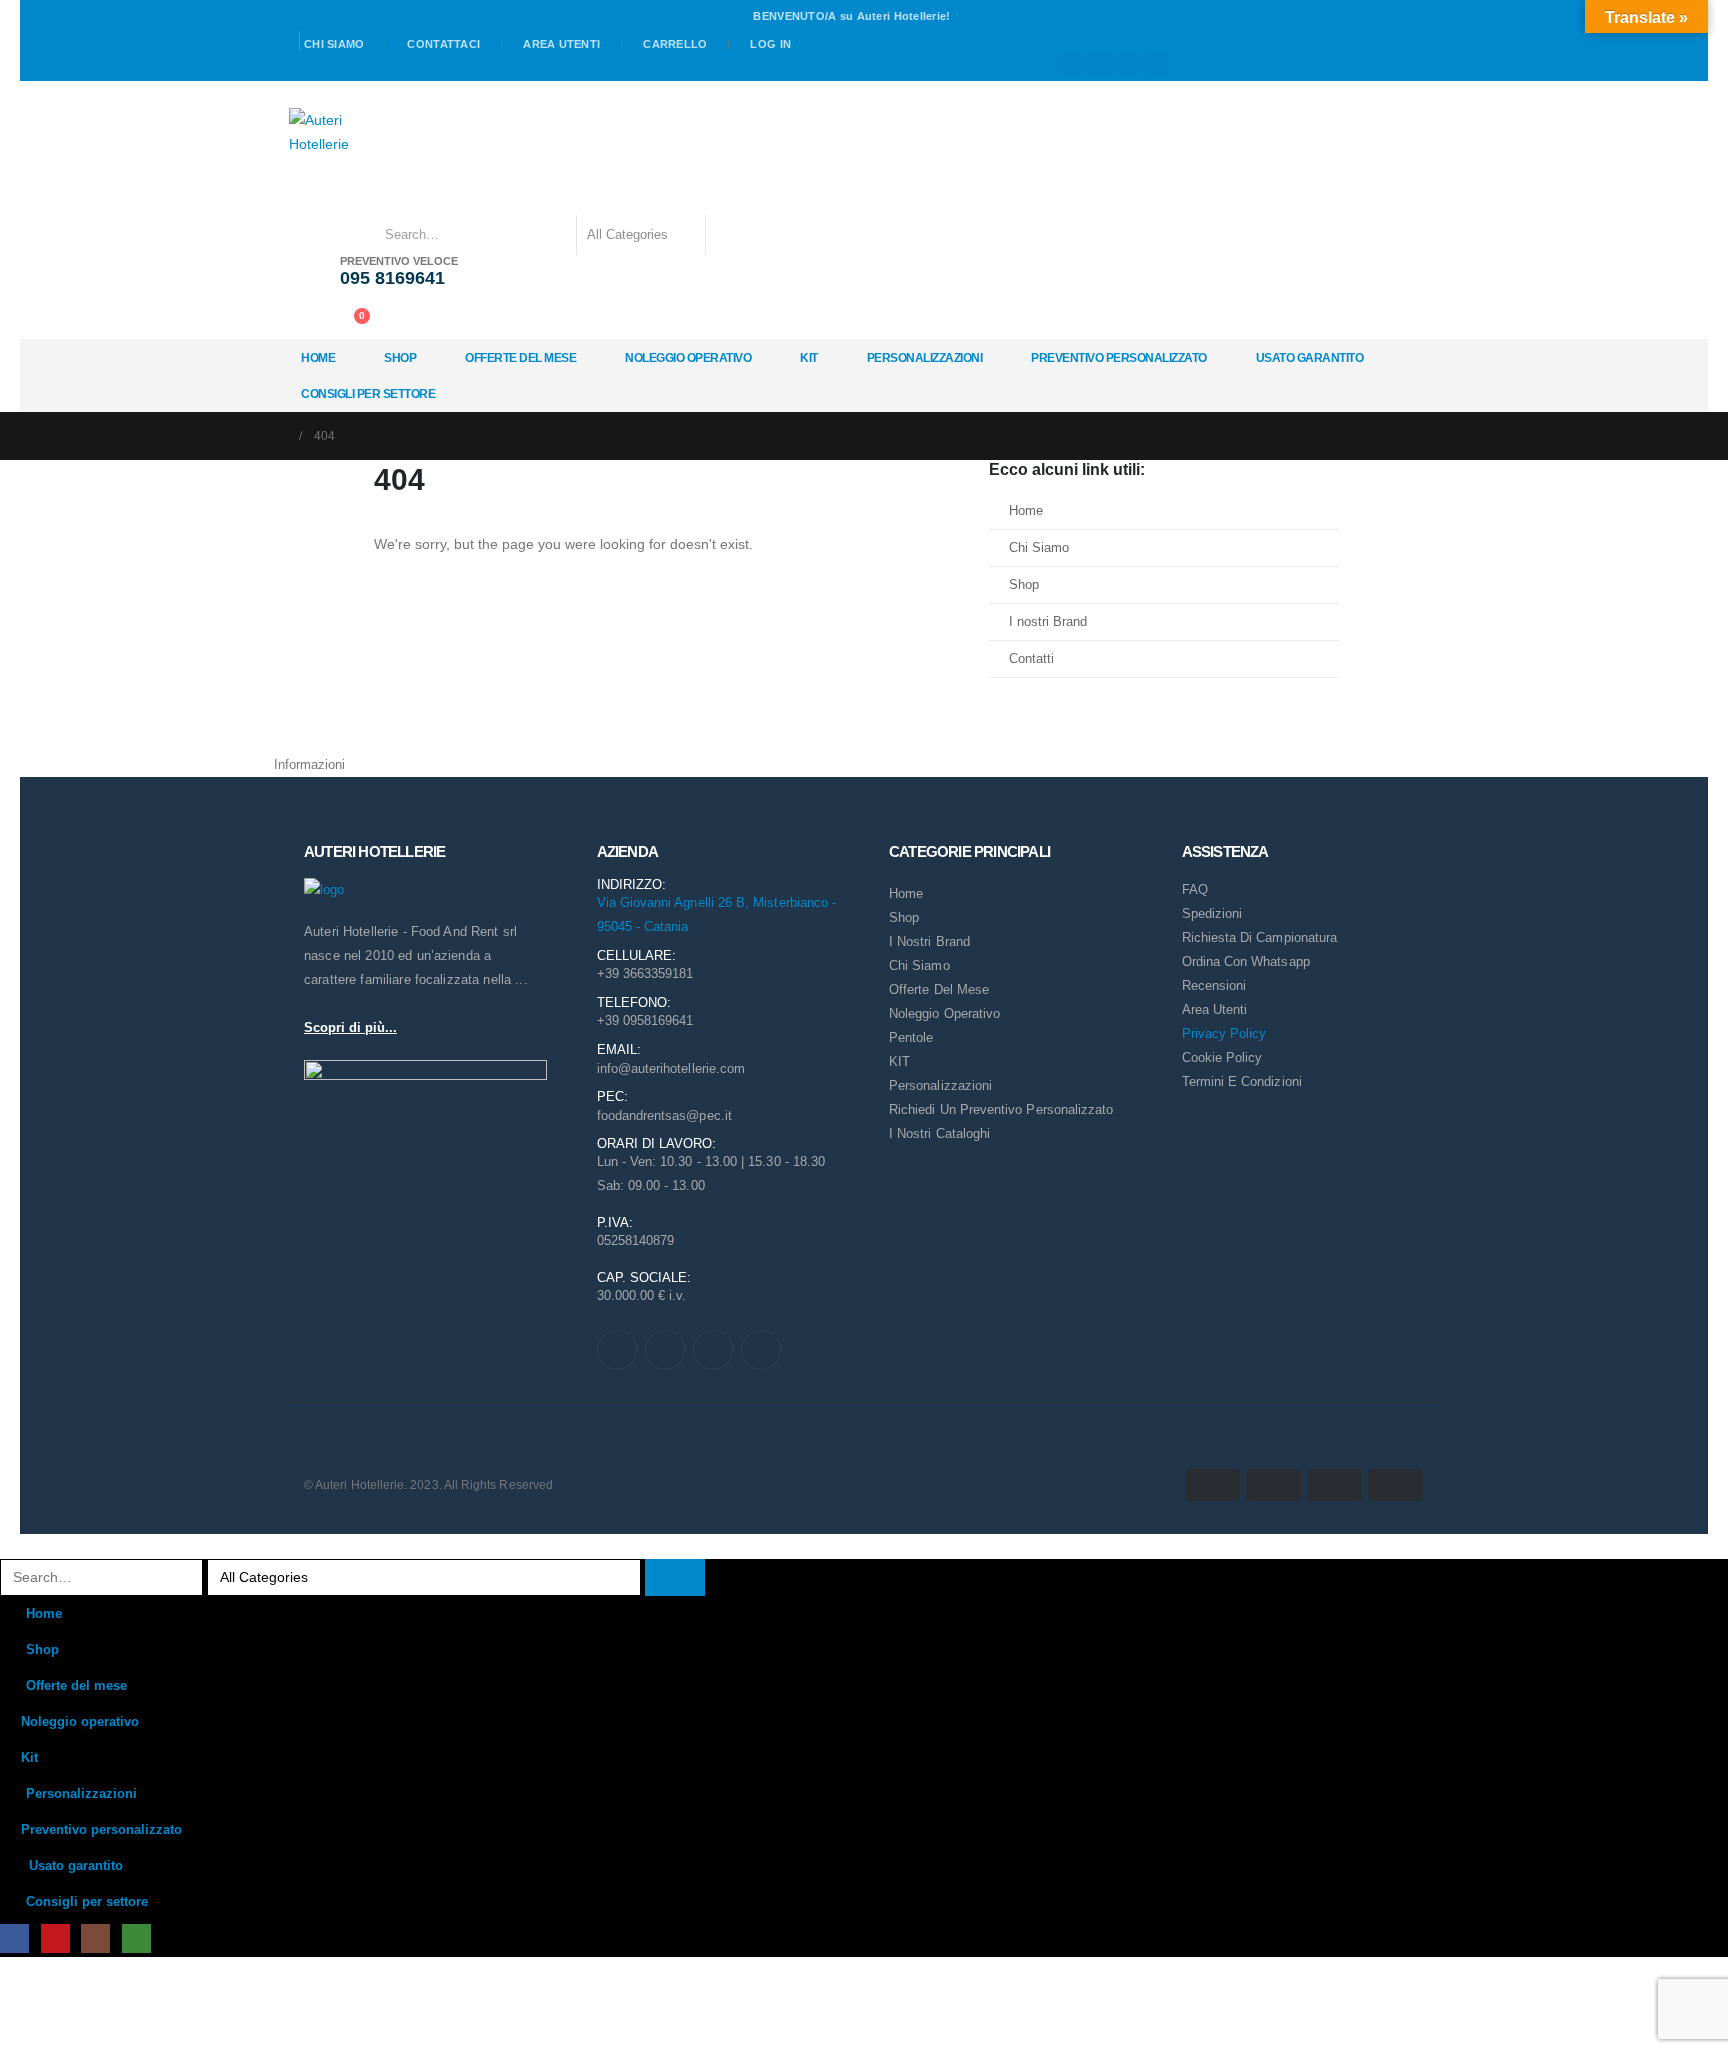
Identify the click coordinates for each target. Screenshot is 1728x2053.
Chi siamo (334, 44)
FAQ (1195, 889)
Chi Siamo (1039, 548)
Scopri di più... (350, 1027)
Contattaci (443, 44)
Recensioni (1214, 985)
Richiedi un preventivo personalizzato (1001, 1109)
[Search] (734, 235)
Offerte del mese (520, 358)
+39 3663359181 (645, 973)
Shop (400, 358)
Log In (770, 44)
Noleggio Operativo (944, 1013)
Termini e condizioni (1242, 1081)
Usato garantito (1310, 358)
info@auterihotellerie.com (671, 1068)
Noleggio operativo (688, 358)
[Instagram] (1129, 65)
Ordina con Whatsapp (1246, 961)
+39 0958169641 (645, 1020)
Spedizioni (1212, 913)
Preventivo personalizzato (1119, 358)
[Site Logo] (322, 132)
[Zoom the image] (324, 890)
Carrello (675, 44)
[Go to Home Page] (280, 436)
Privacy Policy (1224, 1033)
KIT (899, 1061)
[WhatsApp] (1158, 65)
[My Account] (308, 320)
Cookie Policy (1222, 1057)
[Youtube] (1100, 65)
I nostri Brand (1048, 622)
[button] (12, 1546)
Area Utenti (561, 44)
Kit (809, 358)
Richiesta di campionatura (1260, 937)
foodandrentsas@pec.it (664, 1115)
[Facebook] (1072, 65)
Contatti (1031, 659)
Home (318, 358)
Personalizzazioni (925, 358)
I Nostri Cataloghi (939, 1133)
